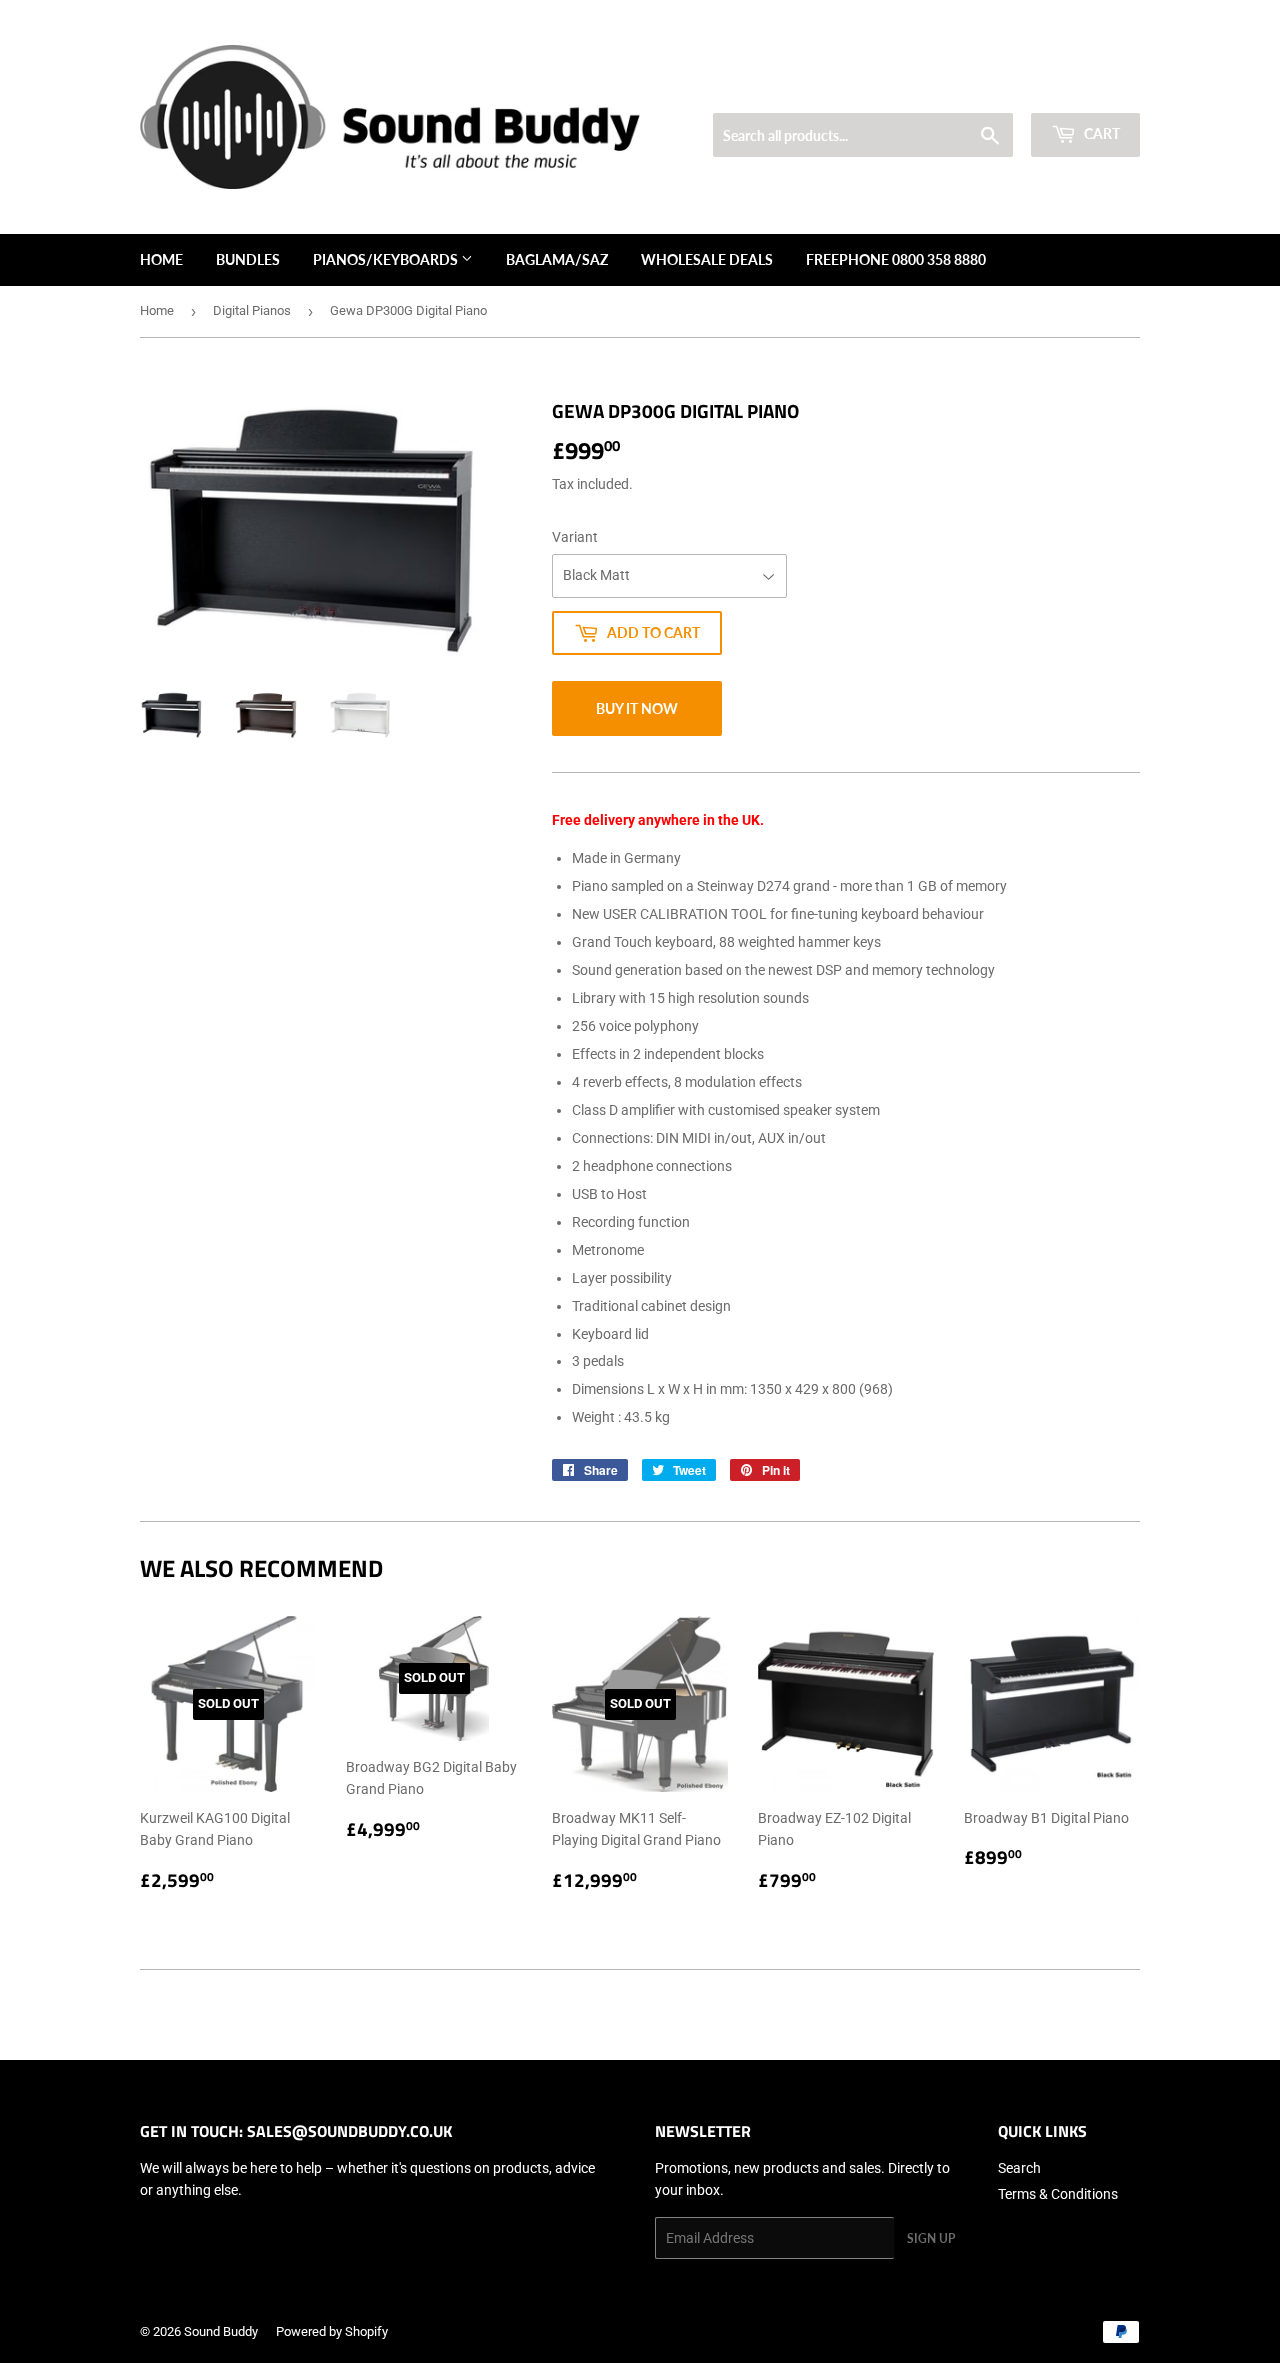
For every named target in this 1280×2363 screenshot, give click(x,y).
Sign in (996, 88)
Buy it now (637, 708)
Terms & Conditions (1058, 2194)
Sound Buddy (221, 2331)
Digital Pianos (252, 310)
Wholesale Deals (707, 259)
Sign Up (931, 2238)
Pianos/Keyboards (387, 259)
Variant (575, 537)
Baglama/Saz (557, 259)
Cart (1100, 133)
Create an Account (1091, 88)
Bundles (248, 259)
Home (161, 259)
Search (1019, 2168)
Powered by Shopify (332, 2331)
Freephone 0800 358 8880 (896, 259)
